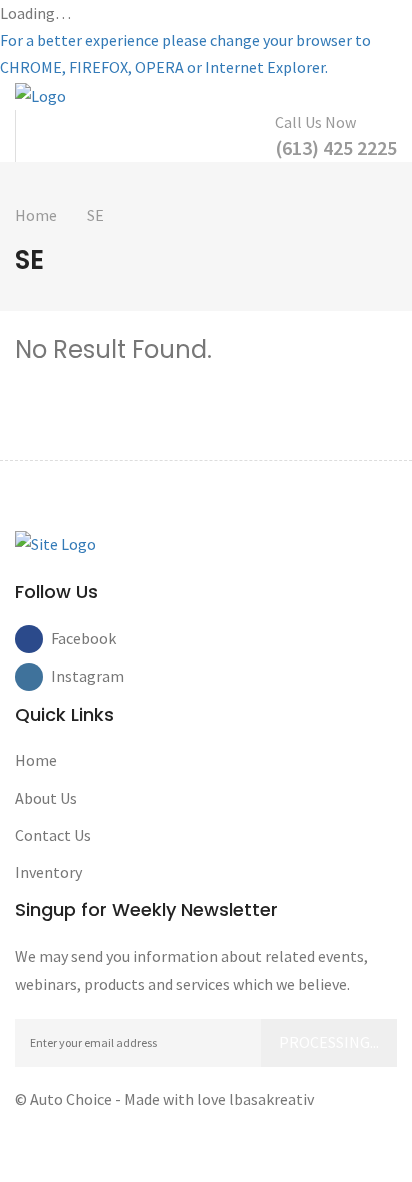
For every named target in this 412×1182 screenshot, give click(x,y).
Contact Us (53, 835)
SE (95, 215)
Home (36, 215)
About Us (46, 798)
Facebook (65, 638)
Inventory (48, 872)
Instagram (65, 676)
